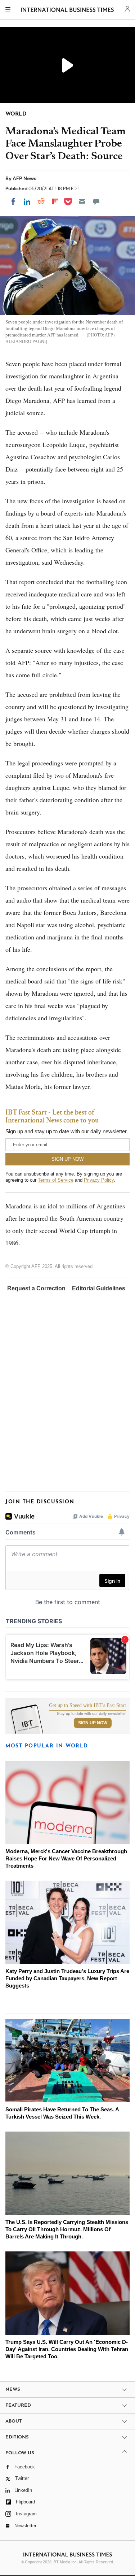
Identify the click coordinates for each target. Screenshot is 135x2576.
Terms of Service (56, 1180)
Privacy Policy (99, 1180)
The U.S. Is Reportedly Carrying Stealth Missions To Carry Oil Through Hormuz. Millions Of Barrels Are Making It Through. (67, 2229)
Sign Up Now (93, 1723)
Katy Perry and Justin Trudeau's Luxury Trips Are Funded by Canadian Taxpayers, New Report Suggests (67, 1978)
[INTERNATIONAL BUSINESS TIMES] (67, 11)
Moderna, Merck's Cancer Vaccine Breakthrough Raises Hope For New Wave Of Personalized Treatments (66, 1858)
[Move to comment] (96, 201)
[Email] (82, 201)
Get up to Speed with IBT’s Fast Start (87, 1706)
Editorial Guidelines (99, 1288)
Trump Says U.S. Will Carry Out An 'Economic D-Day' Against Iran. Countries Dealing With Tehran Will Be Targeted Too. (67, 2349)
